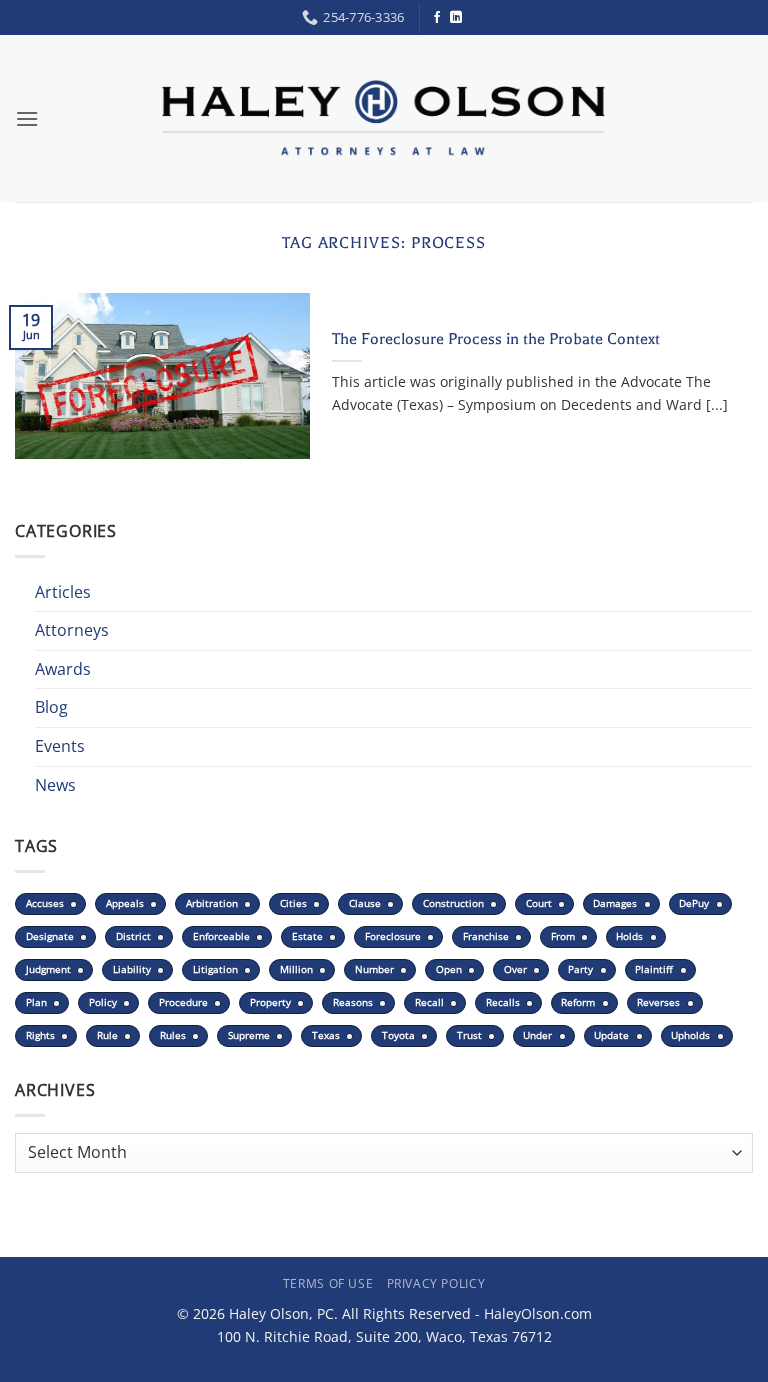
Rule (107, 1035)
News (55, 785)
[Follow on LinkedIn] (456, 18)
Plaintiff (654, 969)
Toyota (398, 1035)
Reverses (658, 1002)
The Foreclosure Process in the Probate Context (496, 339)
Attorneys (72, 630)
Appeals (125, 903)
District (133, 936)
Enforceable (221, 936)
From (563, 936)
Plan (36, 1002)
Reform (578, 1002)
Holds (629, 936)
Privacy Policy (436, 1283)
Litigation (215, 969)
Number (374, 969)
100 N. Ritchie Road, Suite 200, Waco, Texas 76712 (384, 1336)
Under (537, 1035)
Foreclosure (393, 936)
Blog (51, 707)
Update (611, 1035)
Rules (173, 1035)
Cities (293, 903)
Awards (63, 669)
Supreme (249, 1035)
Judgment (48, 969)
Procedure (183, 1002)
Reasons (353, 1002)
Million (296, 969)
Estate (307, 936)
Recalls (503, 1002)
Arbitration (212, 903)
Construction (453, 903)
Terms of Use (328, 1283)
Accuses (45, 903)
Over (515, 969)
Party (580, 969)
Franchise (486, 936)
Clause (365, 903)
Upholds (690, 1035)
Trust (469, 1035)
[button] (27, 118)
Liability (132, 969)
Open (449, 969)
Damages (615, 903)
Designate (50, 936)
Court (539, 903)
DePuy (694, 903)
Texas (326, 1035)
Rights (40, 1035)
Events (60, 746)
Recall (429, 1002)
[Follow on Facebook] (437, 18)
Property (270, 1002)
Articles (63, 592)
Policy (103, 1002)
